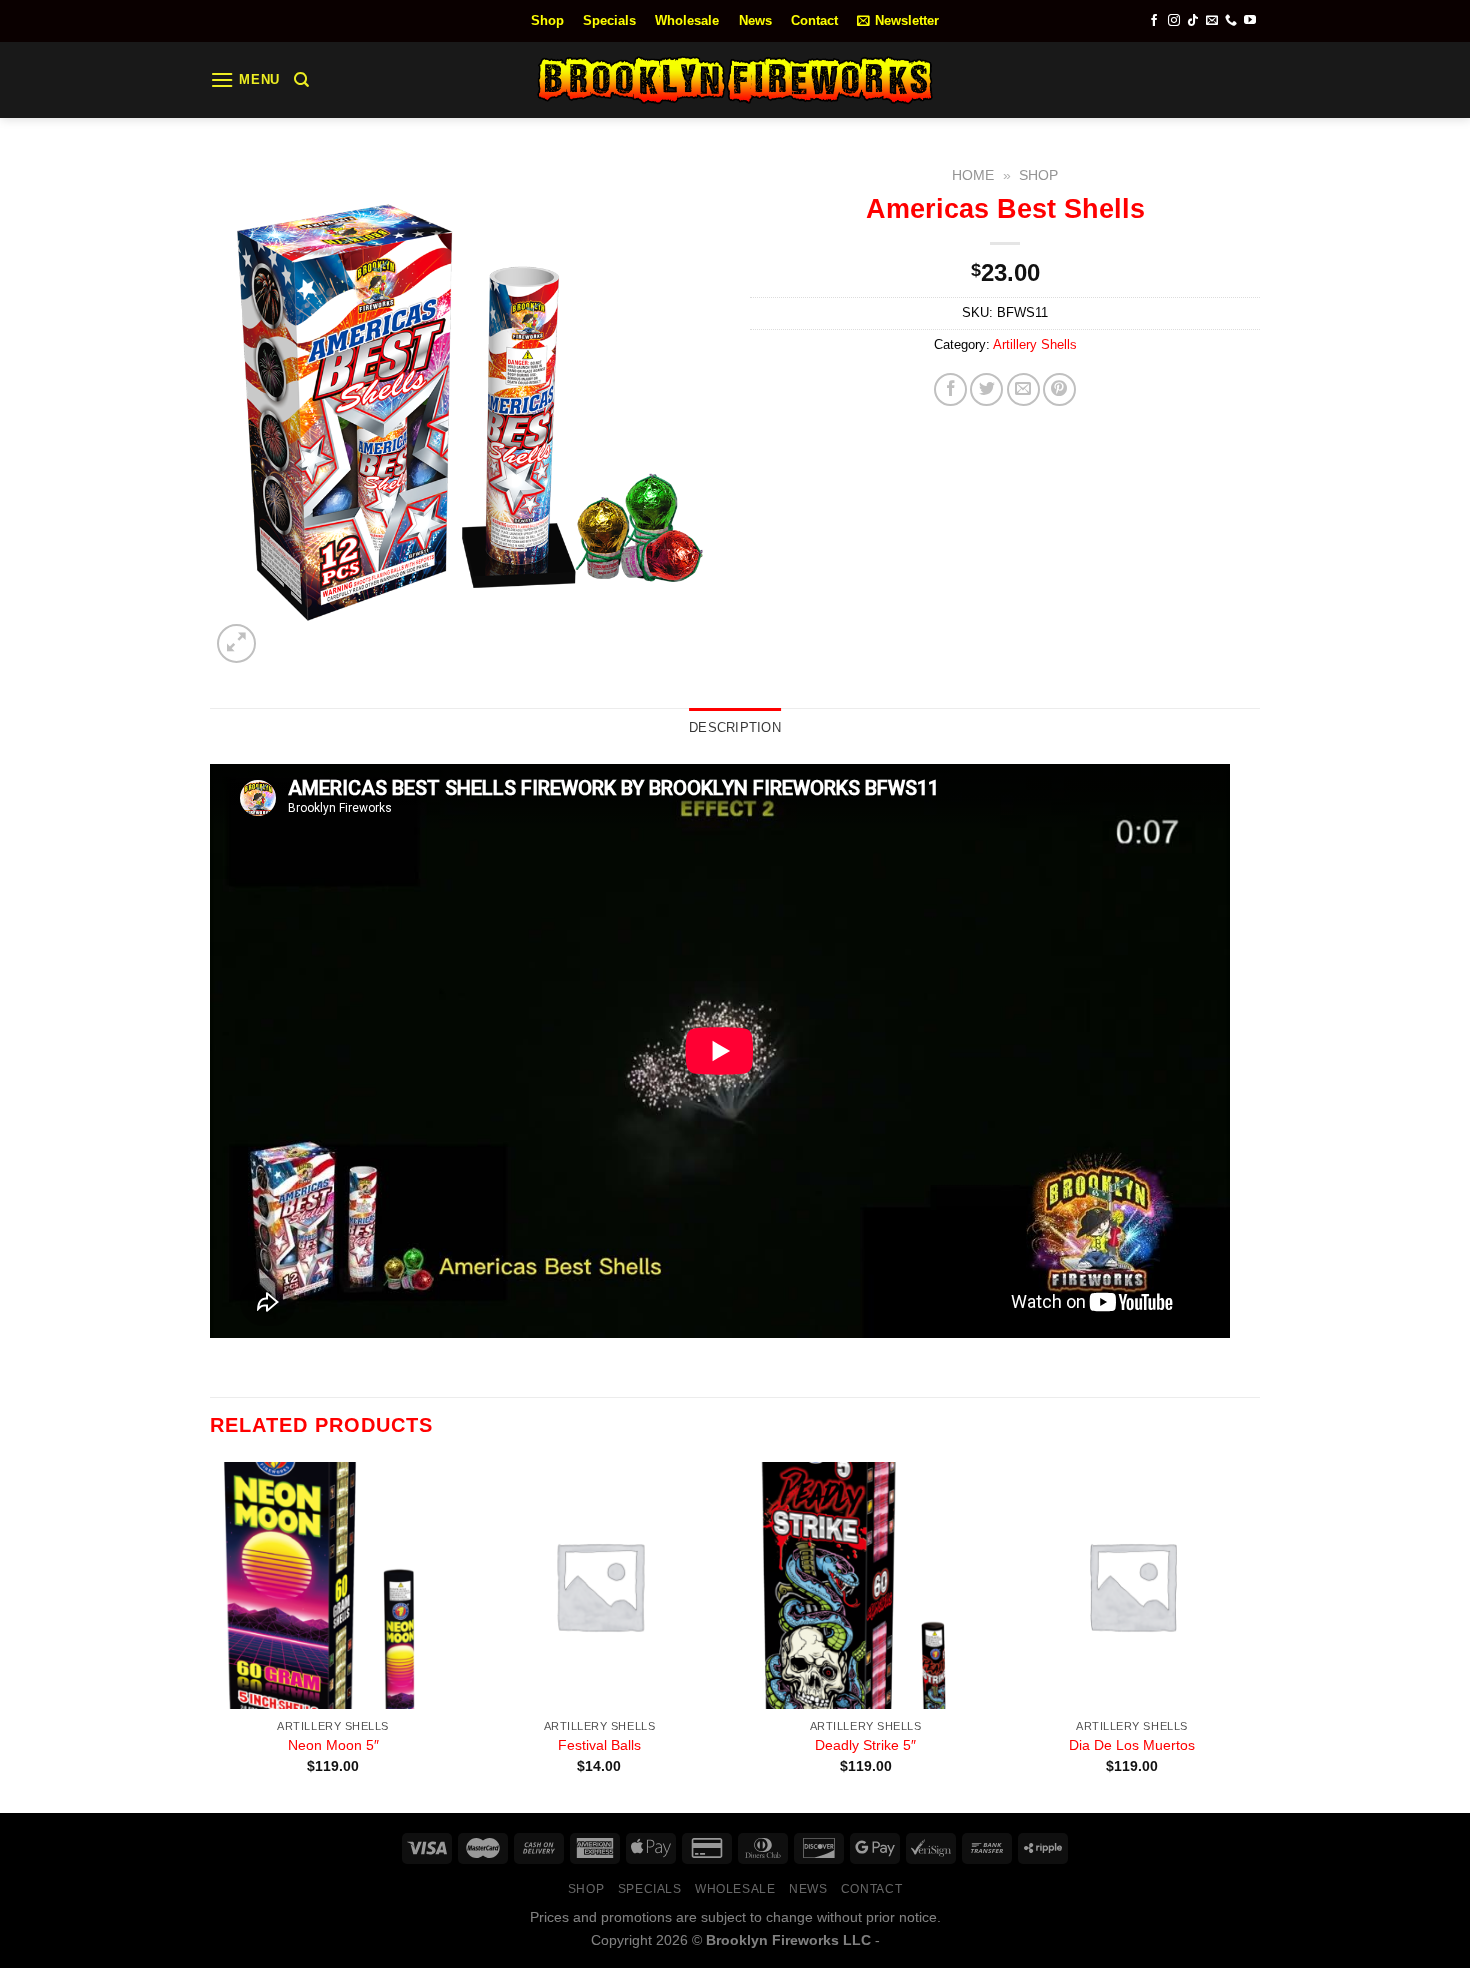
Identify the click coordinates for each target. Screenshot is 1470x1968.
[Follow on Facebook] (1154, 21)
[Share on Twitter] (986, 389)
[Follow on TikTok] (1193, 21)
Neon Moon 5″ (333, 1745)
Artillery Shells (1035, 344)
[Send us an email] (1212, 21)
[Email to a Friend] (1023, 389)
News (755, 20)
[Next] (1254, 1635)
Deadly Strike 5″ (865, 1745)
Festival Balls (599, 1745)
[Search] (301, 80)
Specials (609, 20)
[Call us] (1231, 21)
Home (973, 175)
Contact (814, 20)
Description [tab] (735, 727)
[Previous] (211, 1635)
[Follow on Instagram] (1174, 21)
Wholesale (687, 20)
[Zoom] (236, 643)
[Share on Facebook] (950, 389)
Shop (547, 20)
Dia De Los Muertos (1132, 1745)
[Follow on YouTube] (1250, 21)
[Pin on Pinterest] (1059, 389)
